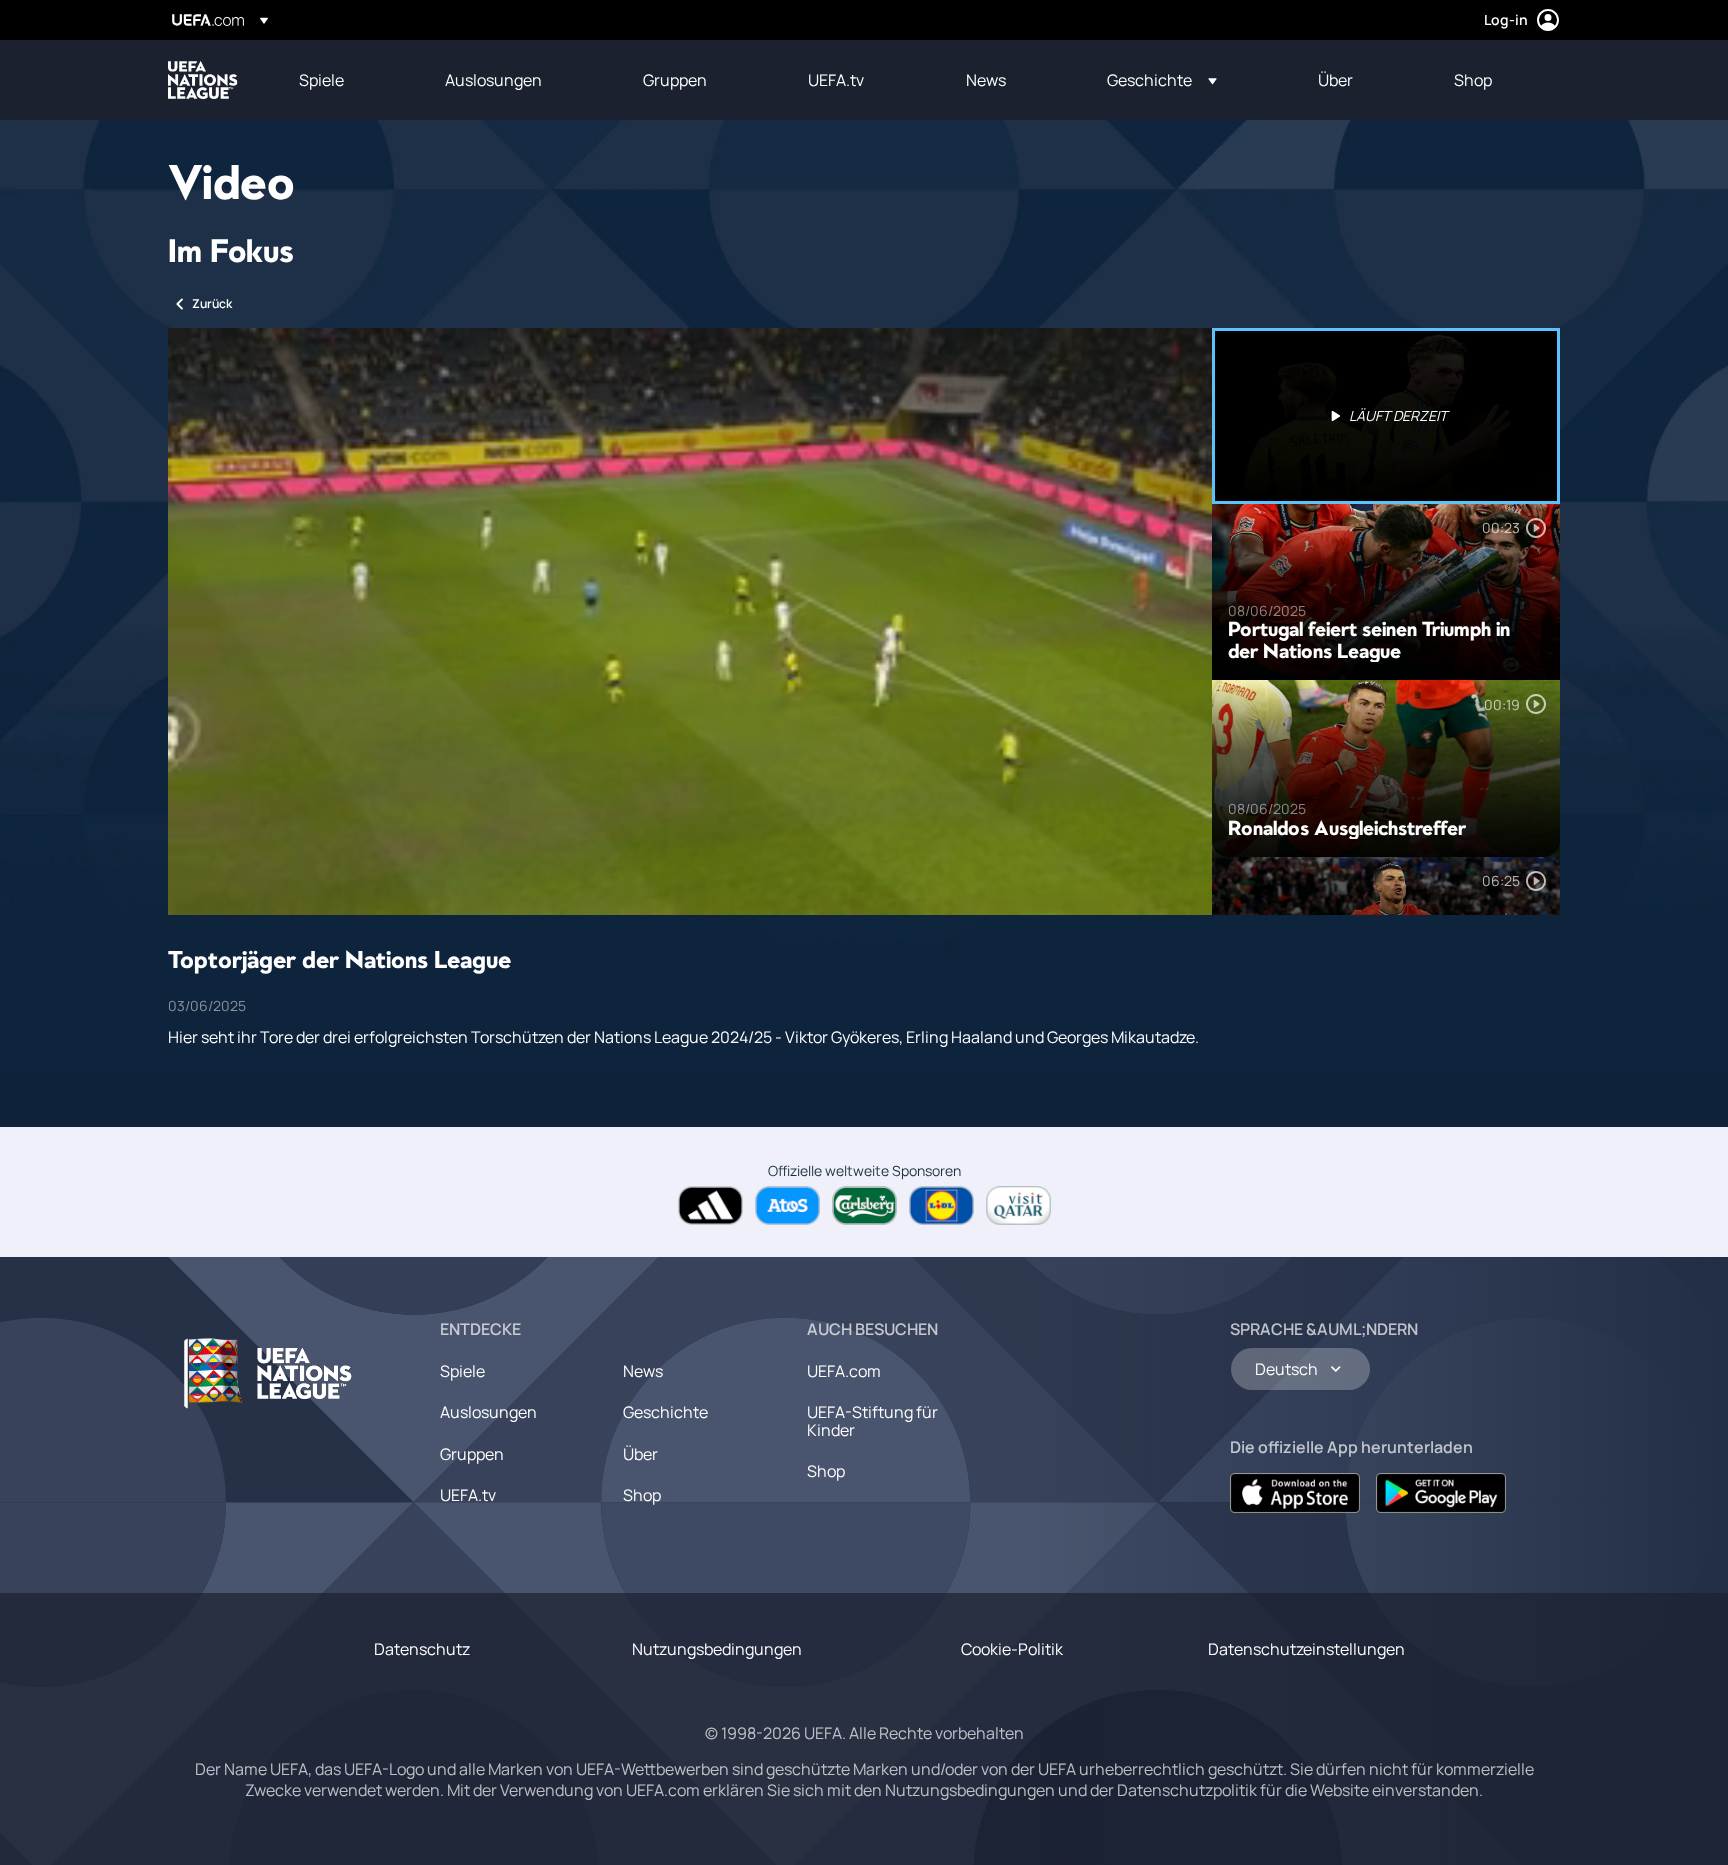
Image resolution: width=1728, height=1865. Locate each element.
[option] (1386, 416)
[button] (1162, 80)
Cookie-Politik (1012, 1649)
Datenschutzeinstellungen (1306, 1649)
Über (640, 1454)
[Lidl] (941, 1205)
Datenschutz (422, 1649)
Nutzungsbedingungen (717, 1649)
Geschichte (665, 1412)
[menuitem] (347, 80)
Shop (642, 1495)
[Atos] (787, 1205)
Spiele (462, 1371)
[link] (321, 80)
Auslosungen (488, 1412)
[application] (690, 621)
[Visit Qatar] (1018, 1205)
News (643, 1371)
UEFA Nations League (203, 80)
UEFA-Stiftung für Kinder (872, 1421)
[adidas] (710, 1205)
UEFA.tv (468, 1495)
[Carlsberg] (864, 1205)
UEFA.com (844, 1371)
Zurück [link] (212, 303)
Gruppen (472, 1454)
